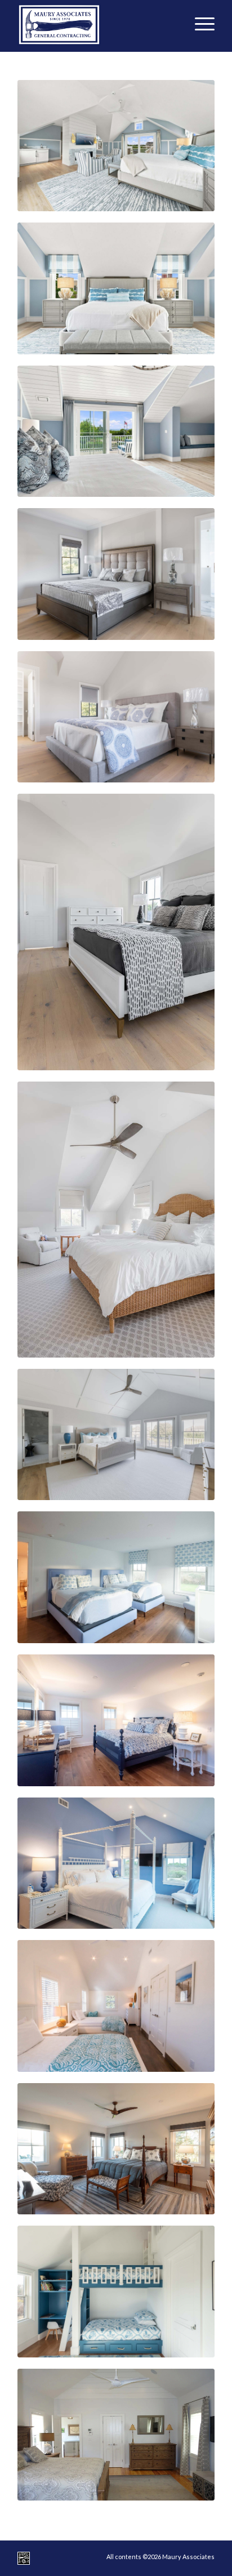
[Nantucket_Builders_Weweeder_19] (116, 146)
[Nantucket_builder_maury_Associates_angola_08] (116, 2435)
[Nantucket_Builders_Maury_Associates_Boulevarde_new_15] (116, 1577)
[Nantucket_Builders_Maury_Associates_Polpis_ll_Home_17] (116, 717)
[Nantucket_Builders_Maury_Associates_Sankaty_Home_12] (116, 1434)
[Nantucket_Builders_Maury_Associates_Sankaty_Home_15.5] (116, 1220)
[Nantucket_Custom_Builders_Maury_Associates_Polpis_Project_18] (116, 2149)
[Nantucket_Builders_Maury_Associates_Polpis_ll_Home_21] (116, 574)
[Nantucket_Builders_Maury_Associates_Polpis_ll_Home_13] (116, 932)
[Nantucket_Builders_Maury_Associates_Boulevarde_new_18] (116, 2006)
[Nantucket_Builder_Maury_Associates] (96, 23)
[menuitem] (199, 23)
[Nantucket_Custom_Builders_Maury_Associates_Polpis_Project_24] (116, 2292)
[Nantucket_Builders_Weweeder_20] (116, 288)
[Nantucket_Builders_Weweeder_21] (116, 431)
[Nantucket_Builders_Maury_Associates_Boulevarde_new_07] (116, 1863)
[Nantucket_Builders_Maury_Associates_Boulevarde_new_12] (116, 1720)
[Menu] (199, 23)
